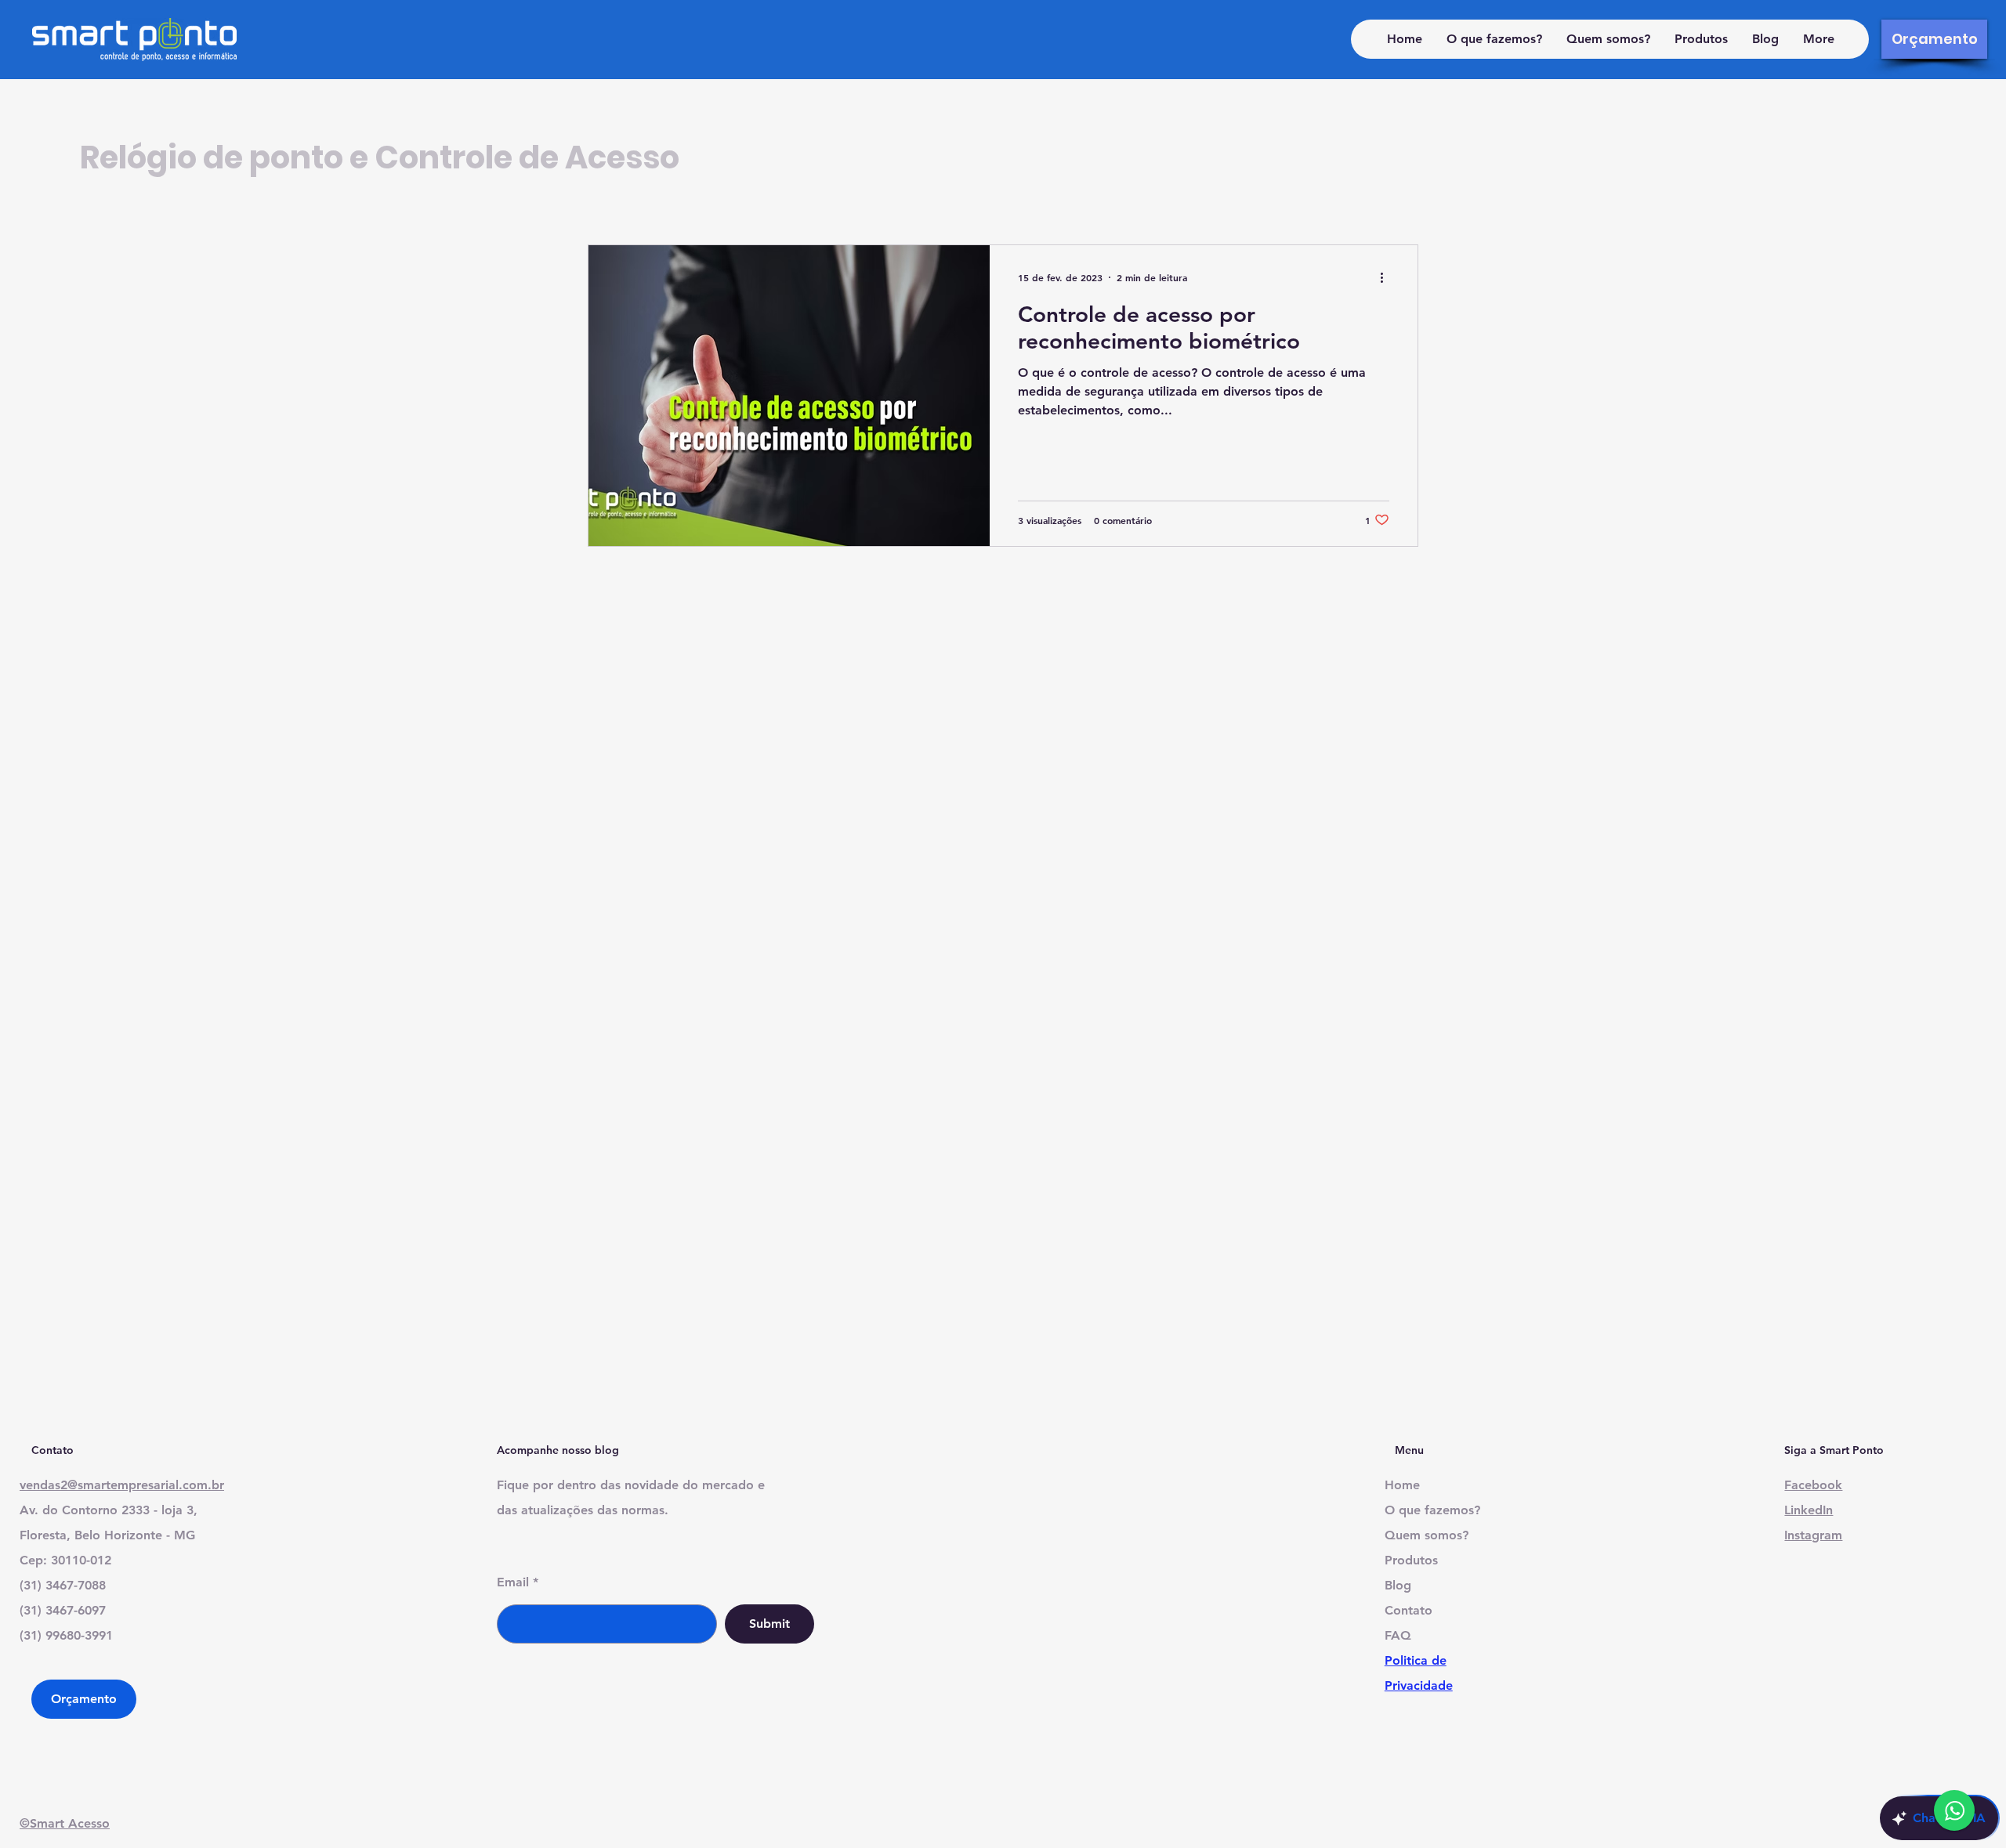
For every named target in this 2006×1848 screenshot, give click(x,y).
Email (513, 1582)
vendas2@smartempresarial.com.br (122, 1485)
